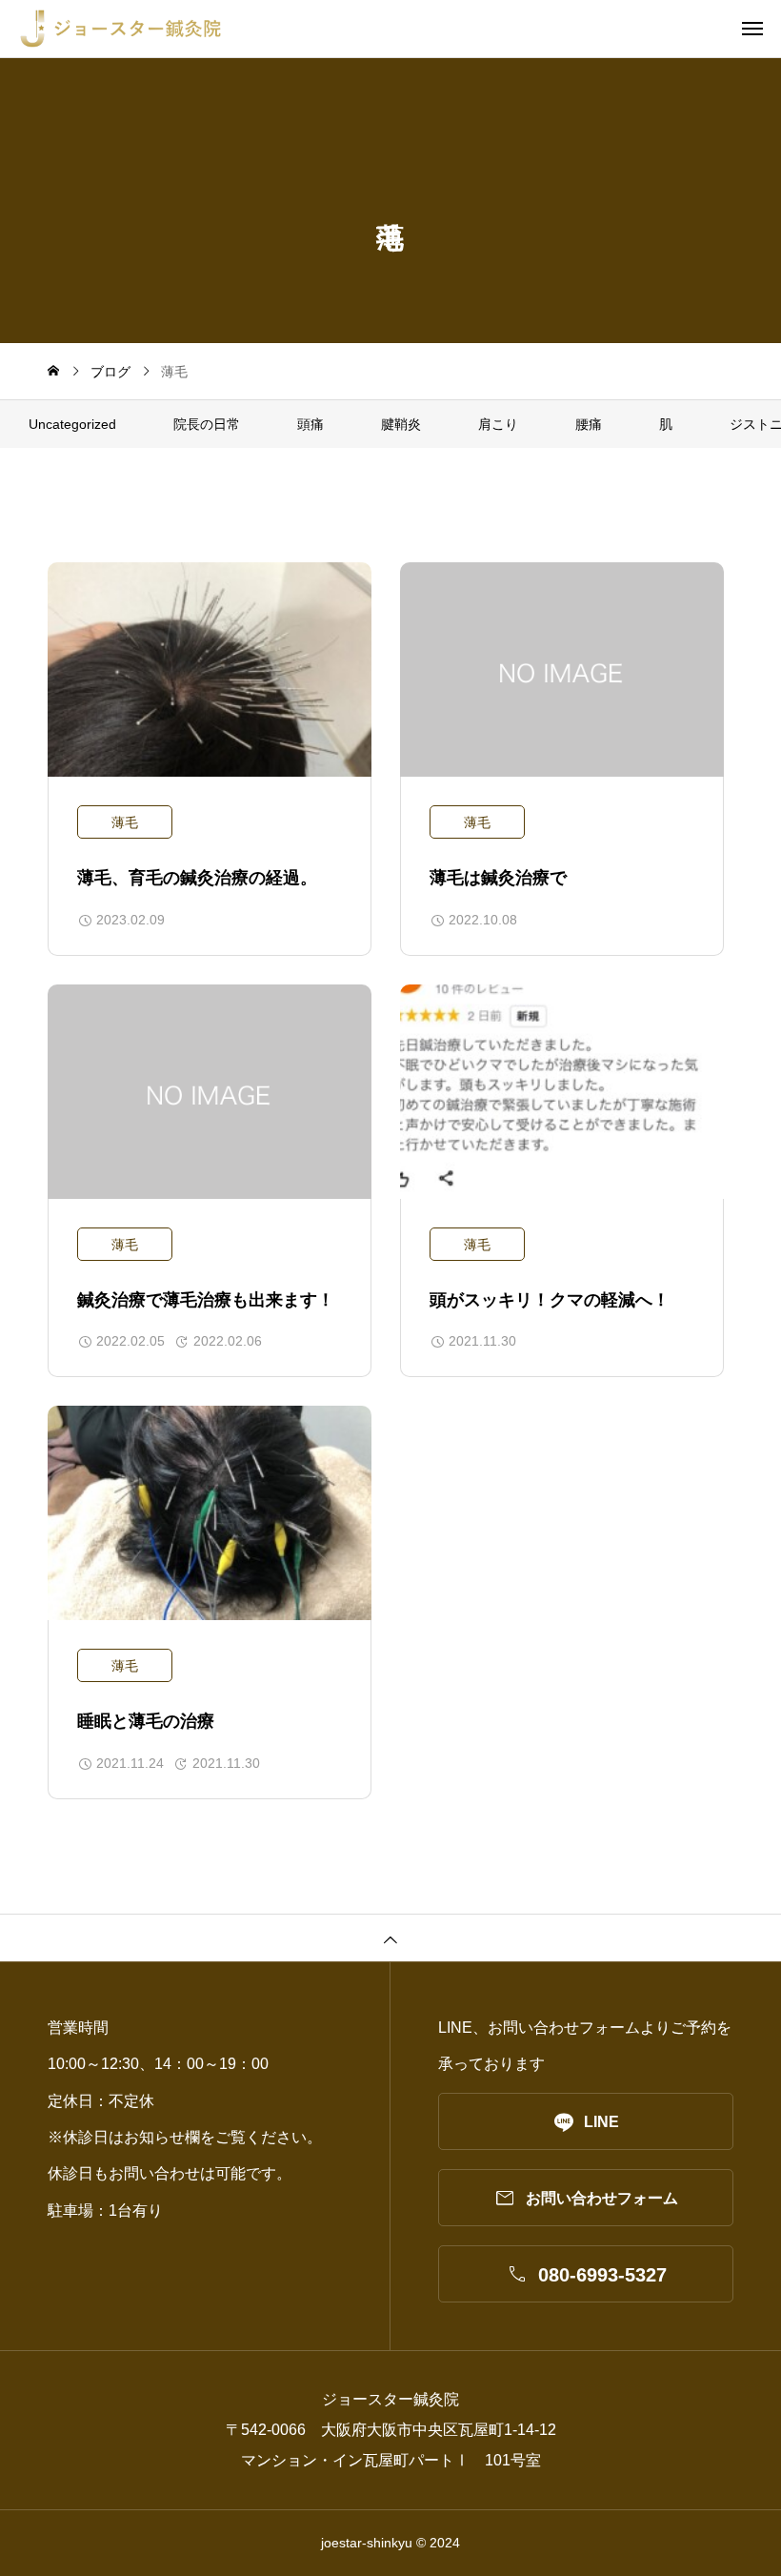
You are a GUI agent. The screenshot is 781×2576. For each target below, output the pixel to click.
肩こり (498, 424)
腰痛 (589, 424)
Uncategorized (72, 424)
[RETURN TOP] (390, 1937)
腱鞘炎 (401, 424)
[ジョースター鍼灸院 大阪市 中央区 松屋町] (400, 29)
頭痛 (310, 424)
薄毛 (125, 822)
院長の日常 (207, 424)
